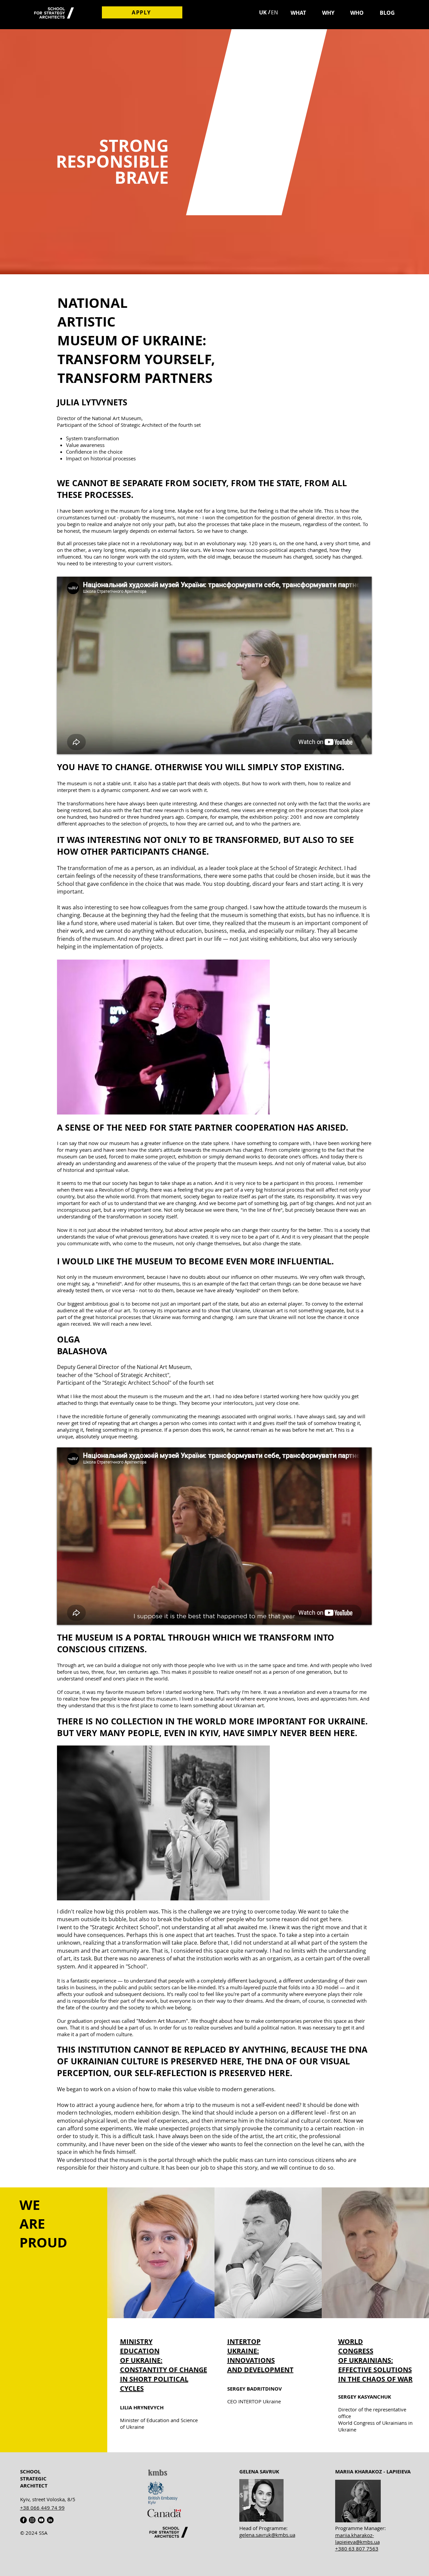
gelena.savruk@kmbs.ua (267, 2535)
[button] (298, 13)
